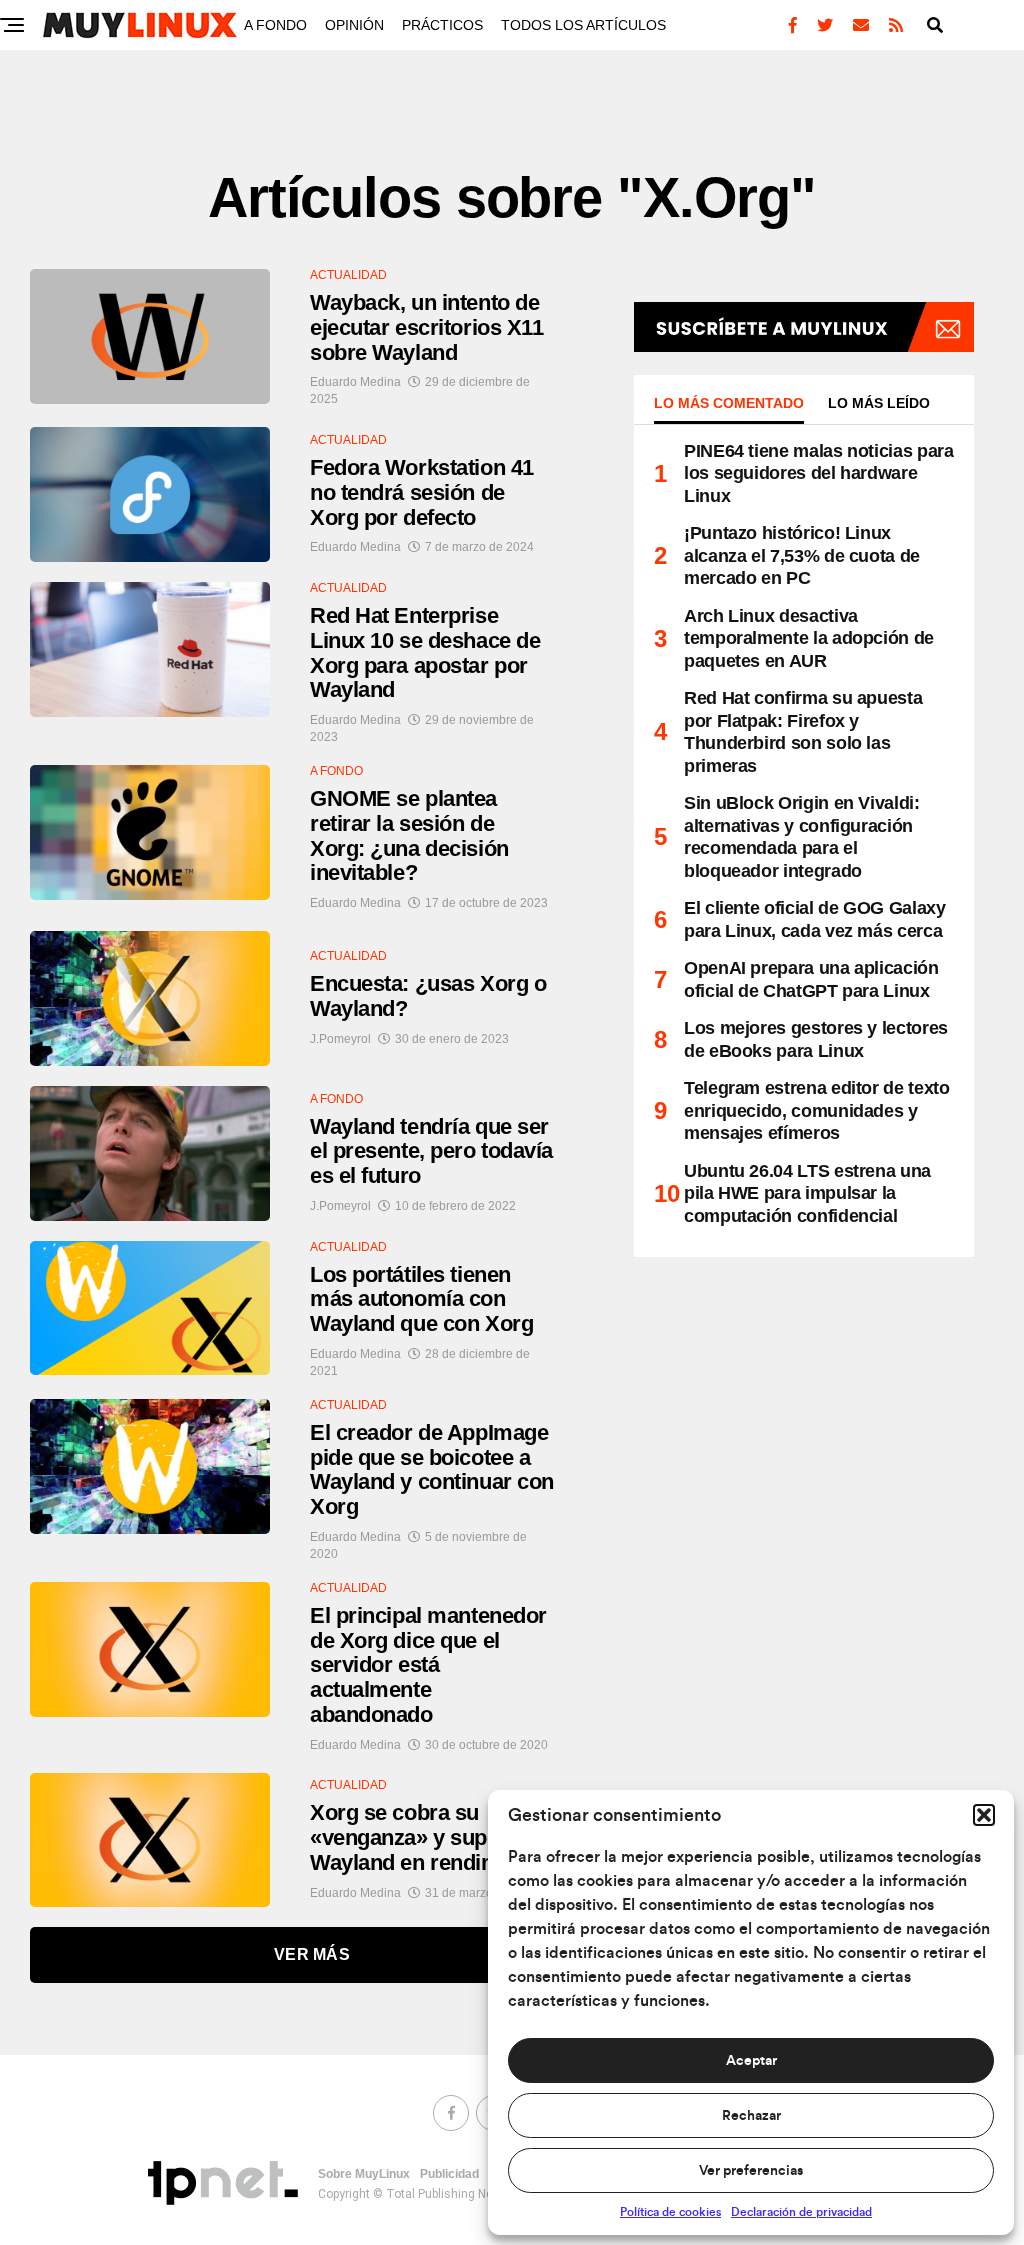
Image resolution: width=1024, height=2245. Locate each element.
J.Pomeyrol (340, 1039)
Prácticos (442, 25)
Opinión (354, 25)
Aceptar (751, 2061)
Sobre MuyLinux (364, 2174)
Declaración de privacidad (801, 2212)
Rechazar (751, 2116)
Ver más (312, 1954)
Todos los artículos (583, 25)
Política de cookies (670, 2212)
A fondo (275, 25)
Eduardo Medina (355, 382)
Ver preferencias (751, 2171)
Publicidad (449, 2174)
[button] (984, 1815)
